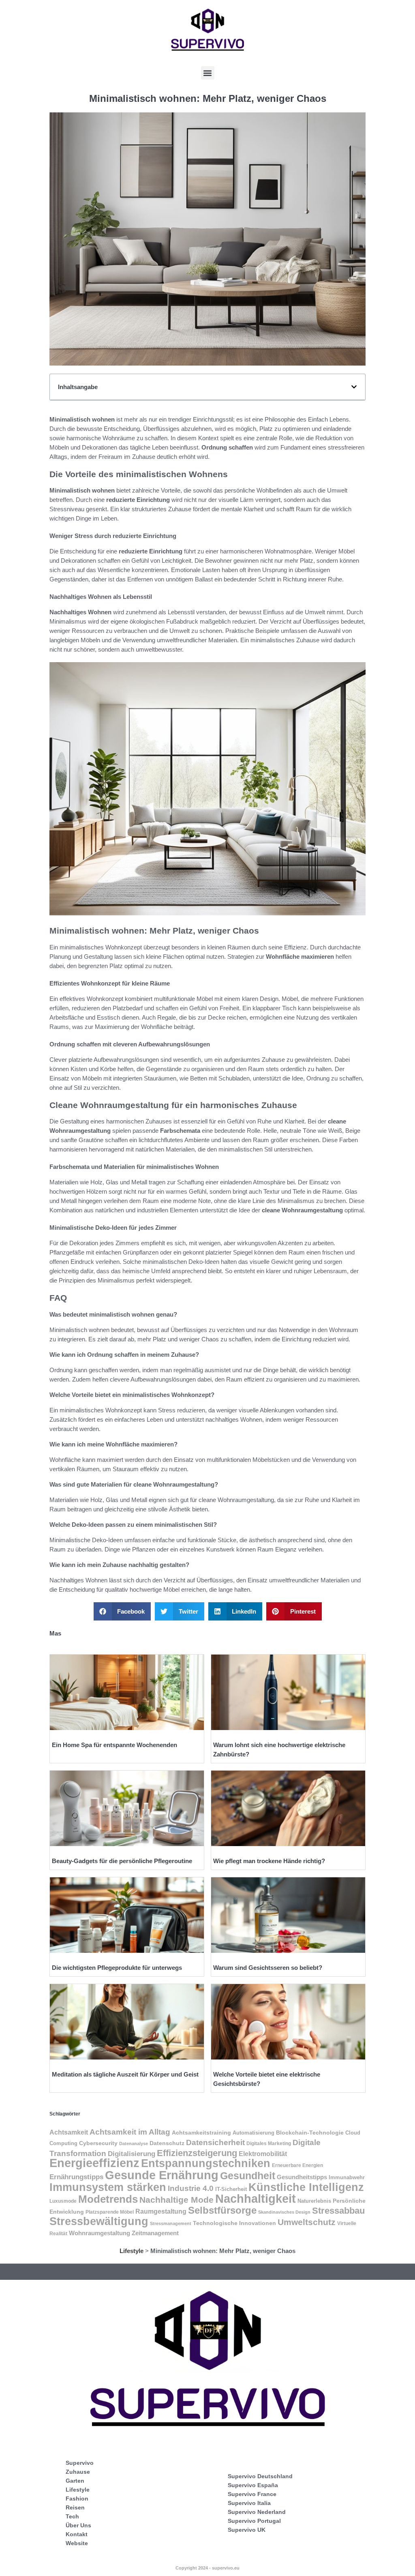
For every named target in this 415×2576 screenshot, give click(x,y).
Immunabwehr (347, 2178)
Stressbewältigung (99, 2221)
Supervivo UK (247, 2530)
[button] (208, 73)
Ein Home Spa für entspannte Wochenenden (114, 1745)
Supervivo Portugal (254, 2521)
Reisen (75, 2507)
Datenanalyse (134, 2143)
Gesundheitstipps (302, 2177)
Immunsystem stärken (108, 2187)
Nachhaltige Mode (176, 2200)
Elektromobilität (263, 2154)
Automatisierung (253, 2133)
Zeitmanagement (155, 2233)
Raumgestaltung (161, 2211)
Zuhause (78, 2472)
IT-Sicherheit (231, 2189)
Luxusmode (63, 2201)
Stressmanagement (171, 2223)
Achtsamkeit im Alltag (130, 2132)
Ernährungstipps (76, 2177)
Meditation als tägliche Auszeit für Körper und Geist (125, 2074)
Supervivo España (253, 2485)
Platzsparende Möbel (110, 2212)
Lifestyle (132, 2251)
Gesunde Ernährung (162, 2175)
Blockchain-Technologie (310, 2133)
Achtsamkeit (69, 2132)
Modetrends (108, 2199)
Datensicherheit (215, 2142)
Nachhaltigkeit (256, 2199)
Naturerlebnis (314, 2201)
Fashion (77, 2499)
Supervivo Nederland (257, 2512)
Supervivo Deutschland (260, 2476)
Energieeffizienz (94, 2163)
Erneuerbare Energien (297, 2165)
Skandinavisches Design (284, 2212)
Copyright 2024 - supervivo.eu (207, 2568)
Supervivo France (252, 2494)
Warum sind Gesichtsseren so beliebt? (268, 1968)
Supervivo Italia (249, 2503)
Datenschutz (167, 2143)
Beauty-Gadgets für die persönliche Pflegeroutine (122, 1861)
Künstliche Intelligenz (306, 2187)
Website (77, 2543)
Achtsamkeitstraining (201, 2133)
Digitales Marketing (269, 2143)
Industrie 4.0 (191, 2188)
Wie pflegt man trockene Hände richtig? (269, 1861)
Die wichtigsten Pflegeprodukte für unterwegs (117, 1968)
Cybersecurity (98, 2143)
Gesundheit (248, 2176)
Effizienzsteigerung (197, 2153)
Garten (75, 2481)
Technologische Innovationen (234, 2223)
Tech (72, 2516)
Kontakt (77, 2534)
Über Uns (78, 2525)
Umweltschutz (307, 2222)
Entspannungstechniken (206, 2163)
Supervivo (80, 2463)
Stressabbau (338, 2211)
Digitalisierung (132, 2154)
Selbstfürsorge (222, 2210)
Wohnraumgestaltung (99, 2233)
